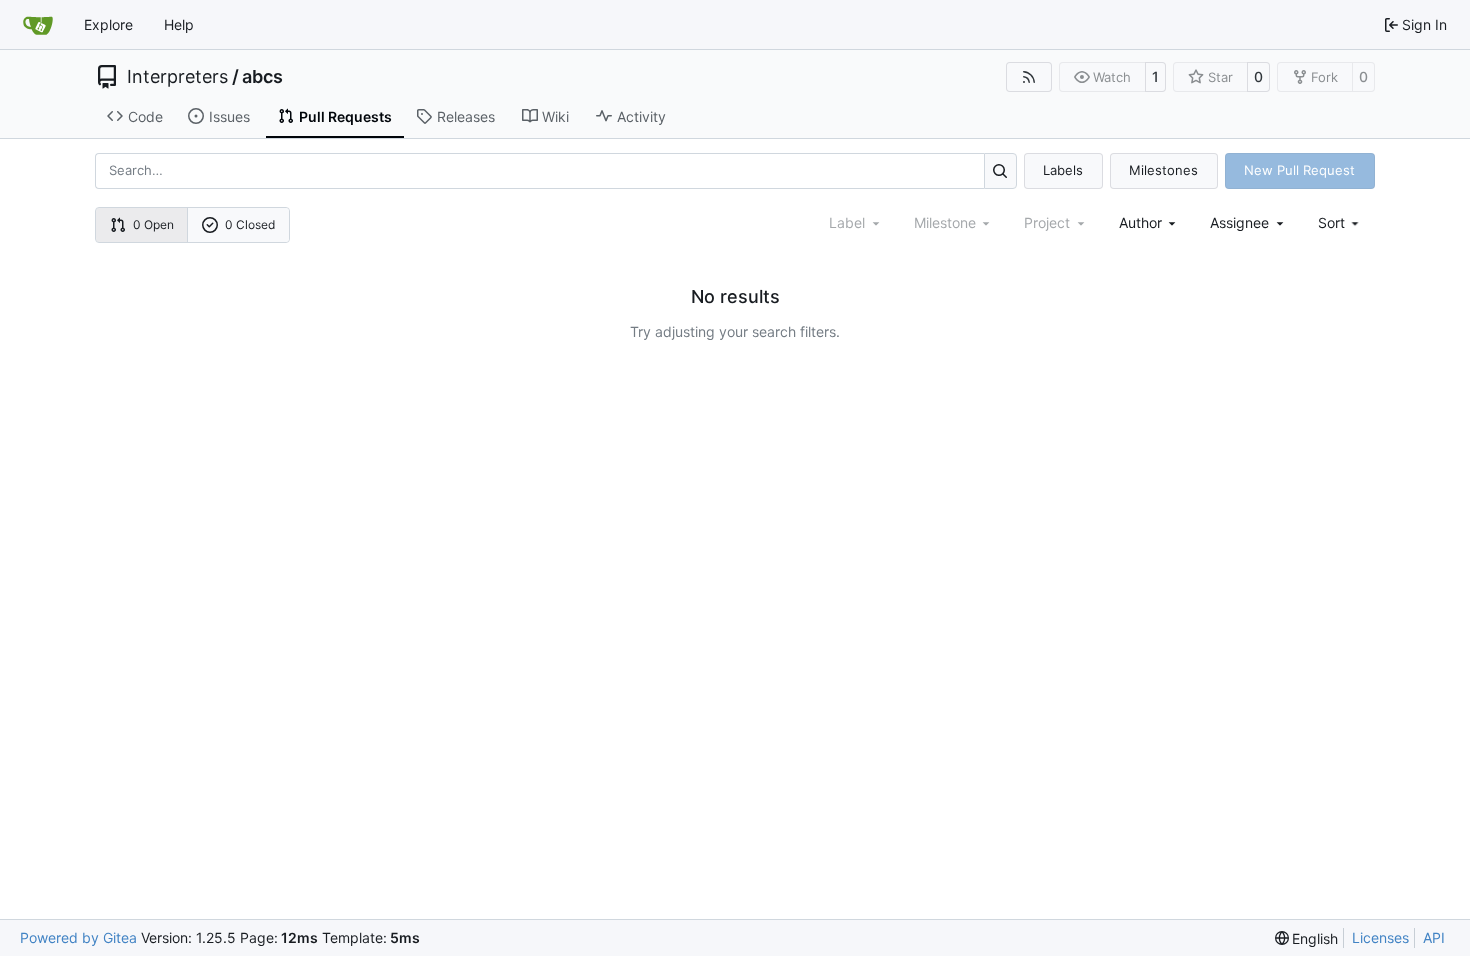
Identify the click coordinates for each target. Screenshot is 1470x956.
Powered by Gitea (78, 937)
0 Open (153, 224)
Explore (108, 24)
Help (179, 24)
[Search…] (1000, 170)
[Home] (38, 25)
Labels (1063, 170)
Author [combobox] (1140, 222)
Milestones (1163, 170)
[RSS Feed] (1029, 77)
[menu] (1340, 222)
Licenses (1380, 937)
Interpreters (177, 77)
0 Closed (250, 224)
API (1434, 937)
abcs (262, 77)
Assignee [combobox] (1239, 222)
